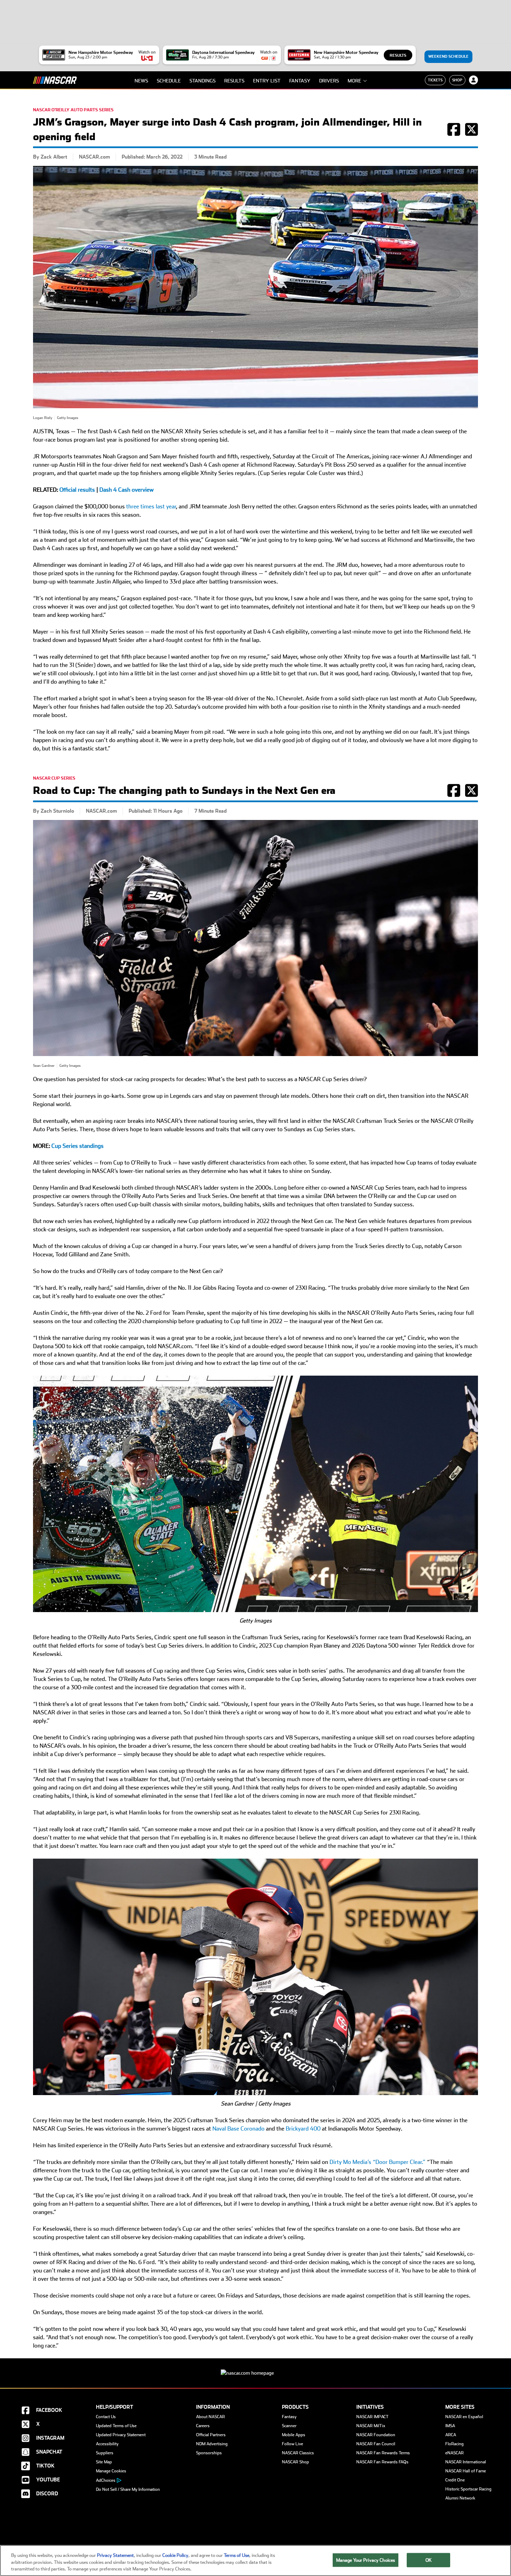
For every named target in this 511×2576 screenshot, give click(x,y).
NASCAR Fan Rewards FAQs (382, 2462)
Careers (203, 2426)
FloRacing (455, 2444)
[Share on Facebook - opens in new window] (454, 133)
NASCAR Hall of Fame (466, 2471)
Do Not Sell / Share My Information (128, 2489)
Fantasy (300, 81)
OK (429, 2560)
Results (398, 55)
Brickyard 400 (303, 2129)
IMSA (450, 2426)
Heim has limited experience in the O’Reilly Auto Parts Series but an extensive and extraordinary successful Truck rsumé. (183, 2145)
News (141, 81)
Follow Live (293, 2444)
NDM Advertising (212, 2444)
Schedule (169, 81)
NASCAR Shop (295, 2462)
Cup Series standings (78, 1146)
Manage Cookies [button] (111, 2471)
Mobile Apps (294, 2435)
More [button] (354, 81)
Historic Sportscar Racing (468, 2489)
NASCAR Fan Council (376, 2444)
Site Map (104, 2462)
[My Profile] (473, 80)
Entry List (267, 81)
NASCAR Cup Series (54, 778)
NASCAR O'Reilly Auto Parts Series (73, 110)
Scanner (289, 2426)
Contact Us (106, 2417)
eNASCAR (455, 2453)
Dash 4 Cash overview (127, 490)
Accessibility (107, 2444)
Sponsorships (209, 2453)
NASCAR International (466, 2462)
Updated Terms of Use (116, 2426)
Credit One (455, 2480)
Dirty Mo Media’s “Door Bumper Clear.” (378, 2162)
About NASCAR (210, 2417)
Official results (77, 490)
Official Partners (211, 2435)
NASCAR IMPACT (372, 2417)
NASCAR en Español (464, 2417)
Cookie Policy (175, 2555)
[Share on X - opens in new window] (472, 133)
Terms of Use (237, 2555)
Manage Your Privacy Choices (366, 2560)
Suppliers (105, 2453)
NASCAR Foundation (376, 2435)
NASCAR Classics (298, 2453)
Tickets (435, 80)
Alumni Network (460, 2498)
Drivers (329, 81)
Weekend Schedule (448, 57)
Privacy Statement (115, 2555)
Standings (202, 81)
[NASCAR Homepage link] (255, 2368)
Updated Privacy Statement (121, 2435)
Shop (457, 80)
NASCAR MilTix (371, 2426)
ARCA (451, 2435)
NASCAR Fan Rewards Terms (383, 2453)
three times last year (151, 506)
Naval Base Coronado (238, 2129)
